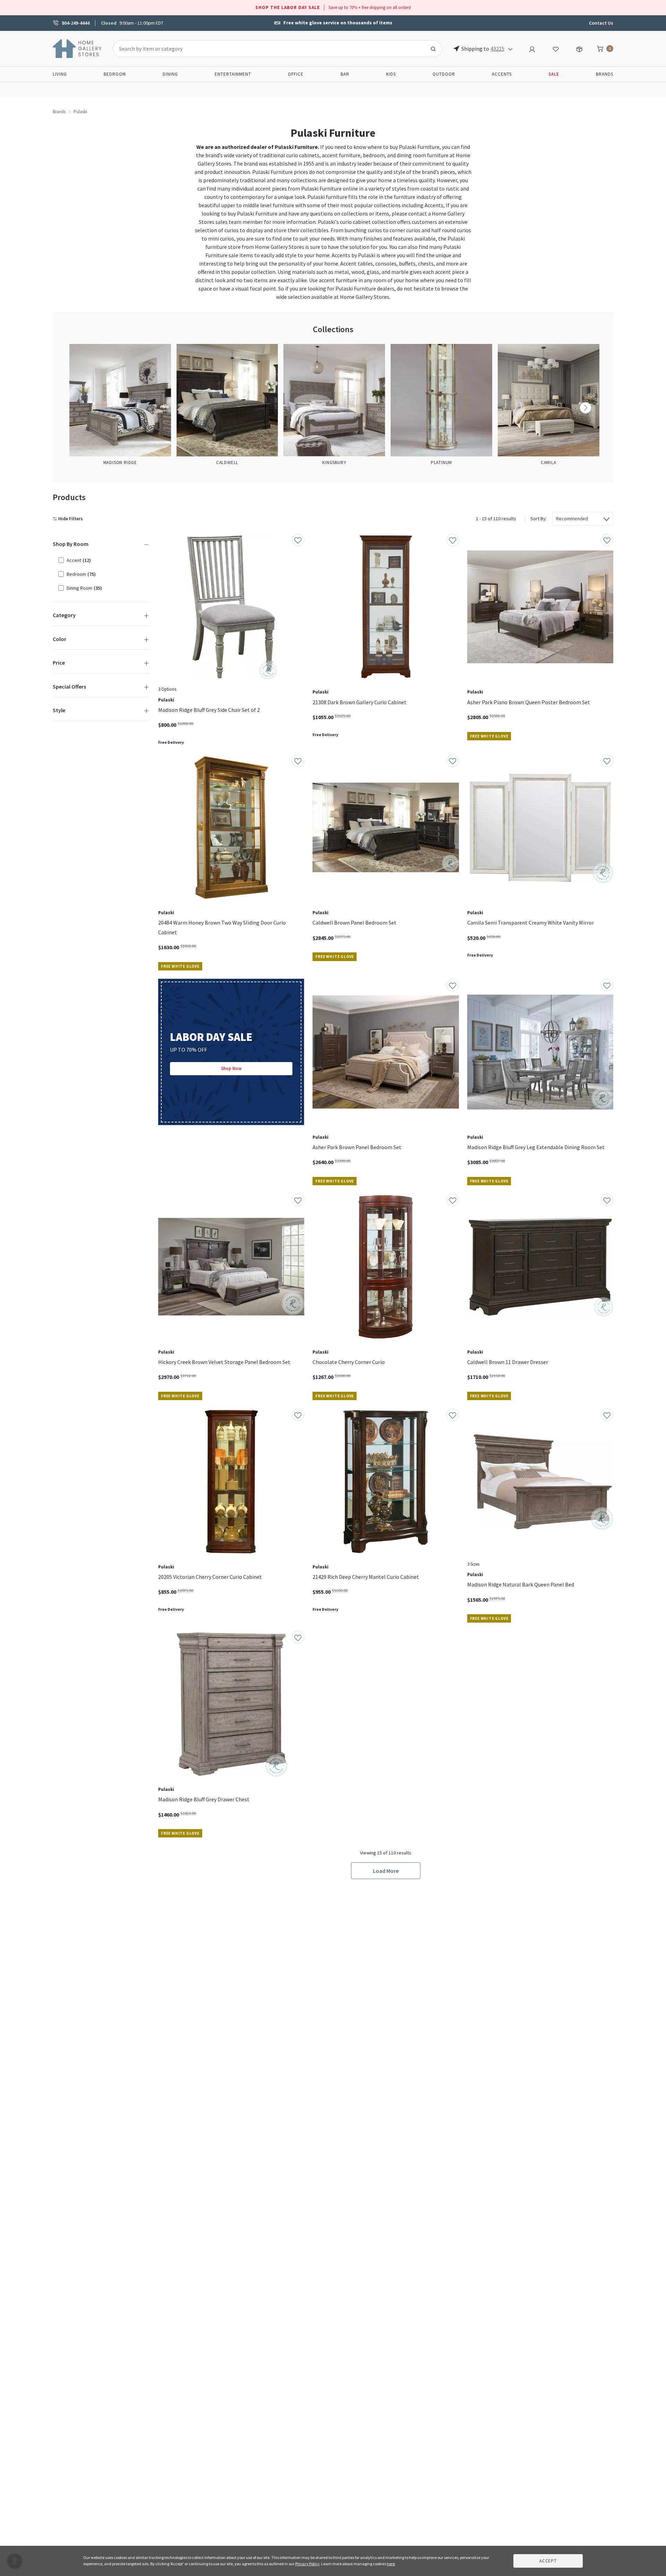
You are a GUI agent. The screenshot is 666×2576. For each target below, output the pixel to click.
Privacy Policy (307, 2564)
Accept (548, 2561)
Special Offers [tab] (69, 687)
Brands (605, 74)
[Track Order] (579, 48)
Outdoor (444, 74)
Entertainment (233, 74)
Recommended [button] (572, 519)
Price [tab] (59, 663)
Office (296, 74)
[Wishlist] (556, 48)
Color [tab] (59, 639)
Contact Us (601, 23)
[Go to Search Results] (433, 49)
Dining (170, 74)
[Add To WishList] (298, 540)
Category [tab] (64, 615)
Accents (502, 74)
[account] (532, 48)
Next (586, 408)
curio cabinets (303, 155)
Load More (386, 1871)
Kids (391, 74)
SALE (554, 74)
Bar (345, 74)
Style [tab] (59, 710)
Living (60, 74)
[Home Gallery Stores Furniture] (77, 48)
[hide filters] (69, 519)
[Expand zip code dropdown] (510, 49)
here (391, 2564)
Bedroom (115, 74)
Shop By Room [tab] (71, 544)
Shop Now (231, 1068)
